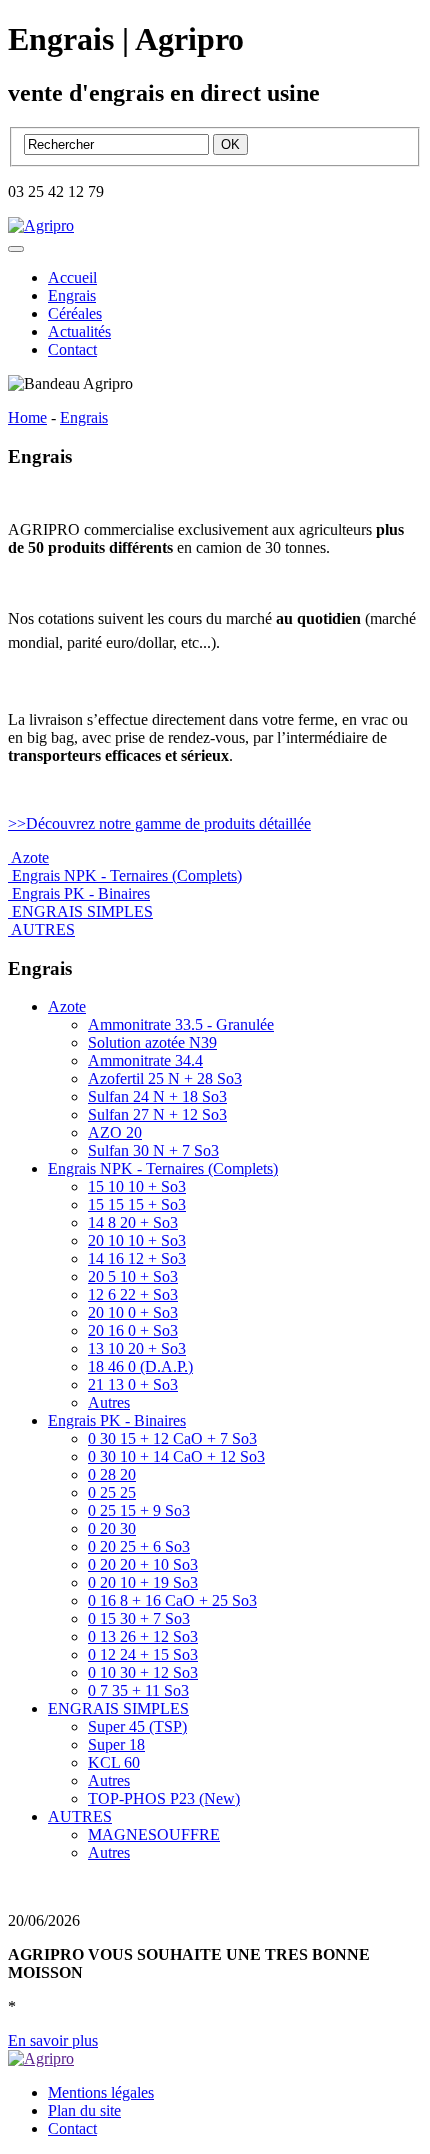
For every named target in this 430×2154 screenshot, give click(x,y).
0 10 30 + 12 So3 (143, 1672)
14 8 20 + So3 (133, 1222)
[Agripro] (41, 225)
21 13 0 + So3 (133, 1384)
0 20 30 (112, 1528)
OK (230, 144)
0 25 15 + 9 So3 (139, 1510)
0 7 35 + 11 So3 (138, 1690)
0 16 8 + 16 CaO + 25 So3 (172, 1600)
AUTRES (80, 1816)
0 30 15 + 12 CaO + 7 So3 (172, 1438)
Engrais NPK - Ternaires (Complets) (163, 1168)
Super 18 (116, 1744)
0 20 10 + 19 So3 (143, 1582)
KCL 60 (114, 1762)
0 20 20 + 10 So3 (143, 1564)
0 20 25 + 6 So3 (139, 1546)
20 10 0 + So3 (133, 1312)
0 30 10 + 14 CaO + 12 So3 (176, 1456)
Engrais (72, 295)
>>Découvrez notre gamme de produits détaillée (159, 823)
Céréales (75, 313)
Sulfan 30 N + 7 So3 (153, 1150)
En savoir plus (53, 2040)
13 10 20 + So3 (137, 1348)
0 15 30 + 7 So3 (139, 1618)
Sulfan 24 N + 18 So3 (157, 1096)
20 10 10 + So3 (137, 1240)
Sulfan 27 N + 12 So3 (157, 1114)
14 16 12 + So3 (137, 1258)
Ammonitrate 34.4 (145, 1060)
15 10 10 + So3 (137, 1186)
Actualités (79, 331)
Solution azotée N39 (152, 1042)
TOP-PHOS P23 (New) (164, 1798)
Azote (67, 1006)
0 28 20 (112, 1474)
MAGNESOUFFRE (154, 1834)
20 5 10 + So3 (133, 1276)
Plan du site (84, 2110)
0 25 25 (112, 1492)
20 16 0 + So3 (133, 1330)
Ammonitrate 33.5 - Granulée (181, 1024)
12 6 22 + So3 (133, 1294)
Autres (109, 1402)
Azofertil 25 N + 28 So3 (165, 1078)
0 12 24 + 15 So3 (143, 1654)
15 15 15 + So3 (137, 1204)
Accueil (72, 277)
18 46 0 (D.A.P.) (140, 1366)
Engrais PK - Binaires (117, 1420)
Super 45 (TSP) (137, 1726)
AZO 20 (115, 1132)
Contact (72, 349)
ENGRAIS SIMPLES (118, 1708)
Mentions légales (101, 2092)
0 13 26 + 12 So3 (143, 1636)
